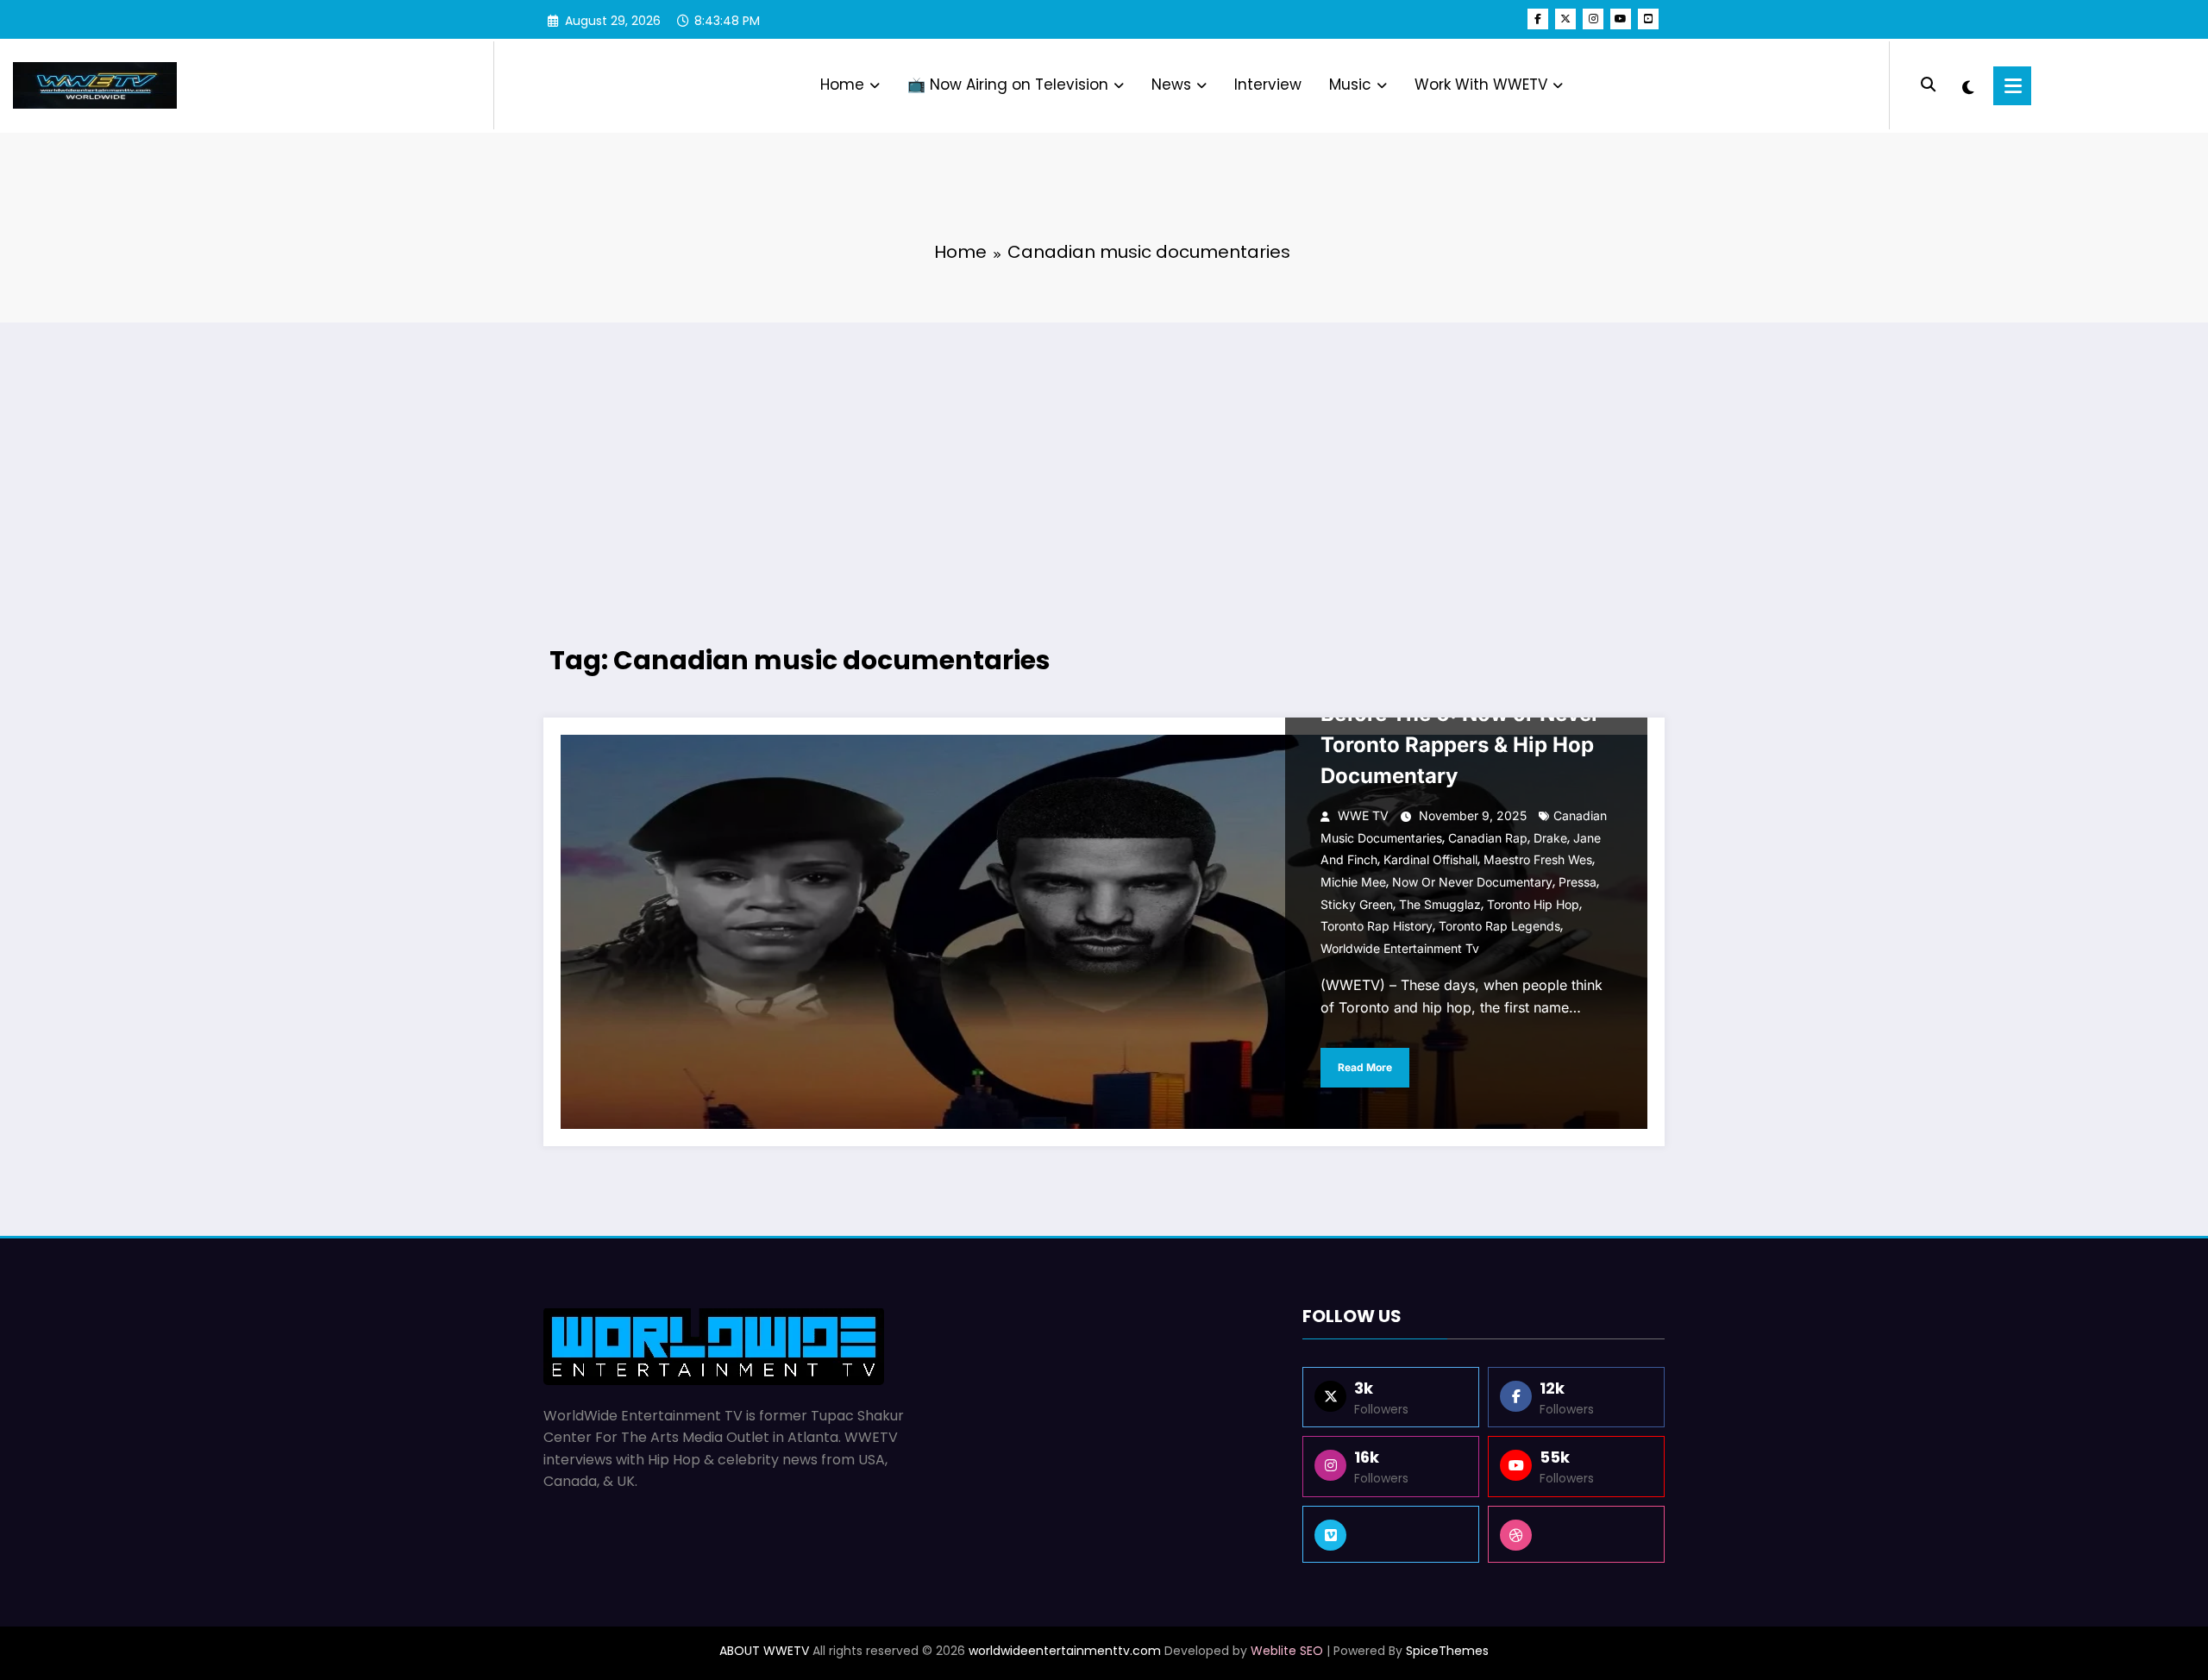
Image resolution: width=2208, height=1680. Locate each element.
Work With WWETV (1481, 85)
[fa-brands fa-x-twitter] (1565, 19)
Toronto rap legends (1499, 926)
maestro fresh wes (1538, 859)
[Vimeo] (1391, 1534)
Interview (1268, 85)
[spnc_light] (1968, 85)
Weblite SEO (1287, 1651)
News (1171, 85)
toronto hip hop (1533, 904)
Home (842, 85)
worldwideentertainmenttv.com (1065, 1651)
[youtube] (1621, 19)
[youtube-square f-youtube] (1648, 19)
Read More (1365, 1067)
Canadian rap (1488, 838)
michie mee (1353, 882)
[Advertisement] (1104, 461)
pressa (1578, 882)
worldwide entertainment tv (1400, 948)
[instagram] (1593, 19)
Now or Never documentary (1472, 882)
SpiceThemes (1447, 1651)
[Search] (1928, 85)
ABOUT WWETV (764, 1651)
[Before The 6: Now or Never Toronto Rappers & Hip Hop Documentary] (1104, 932)
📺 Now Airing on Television (1008, 85)
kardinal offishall (1430, 859)
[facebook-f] (1538, 19)
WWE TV (1363, 815)
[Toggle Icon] (2012, 86)
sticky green (1357, 904)
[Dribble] (1576, 1534)
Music (1350, 85)
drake (1550, 838)
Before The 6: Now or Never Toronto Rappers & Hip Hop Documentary (1460, 745)
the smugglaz (1440, 904)
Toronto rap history (1377, 926)
